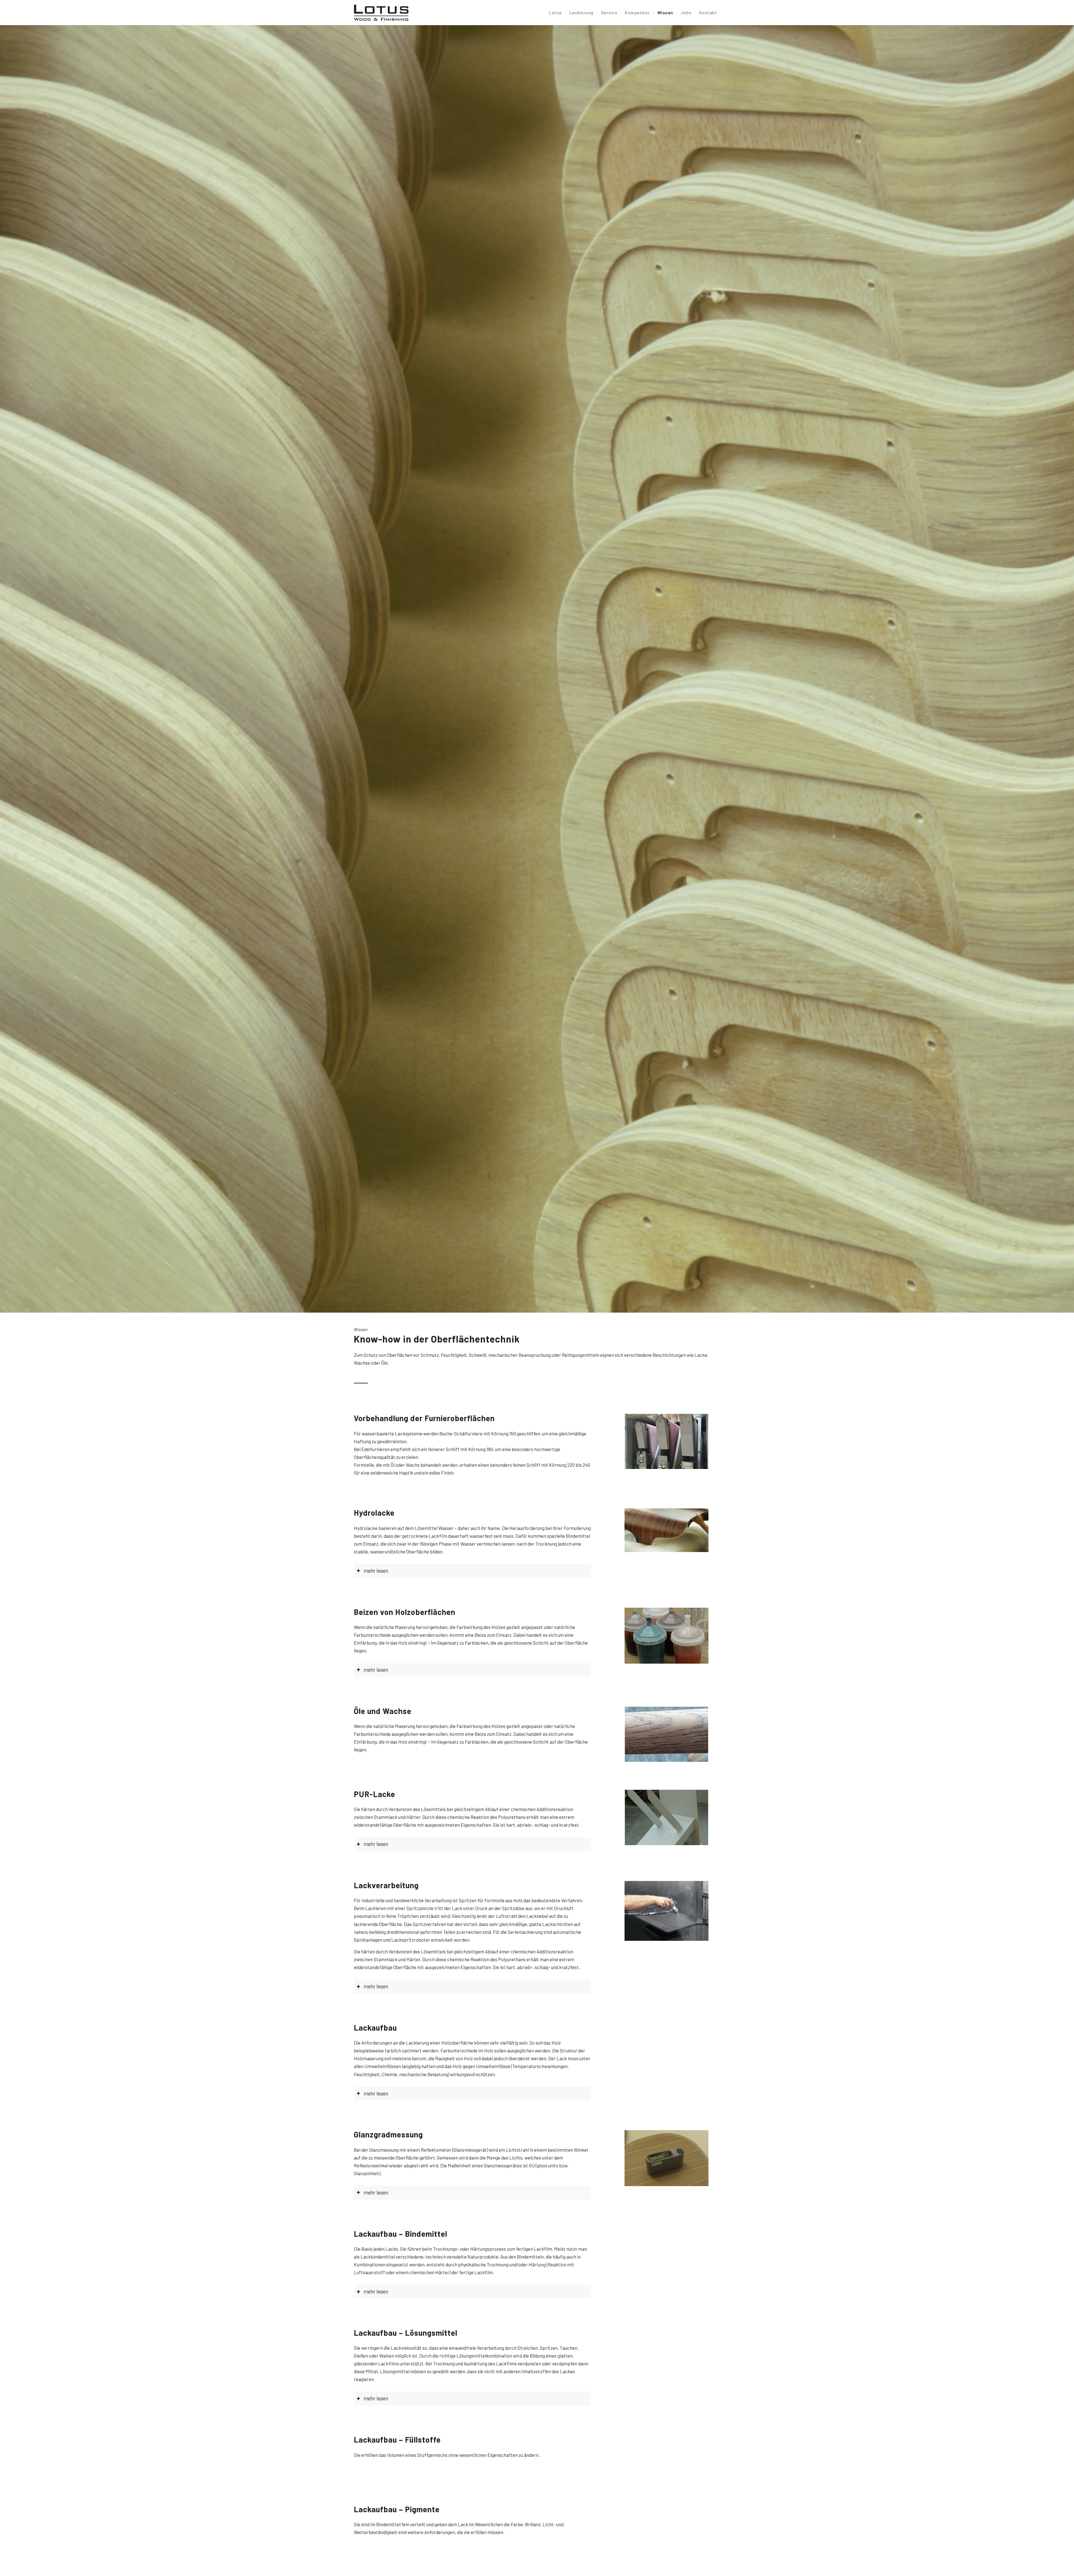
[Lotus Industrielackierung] (381, 13)
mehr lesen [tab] (376, 1571)
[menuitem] (555, 13)
